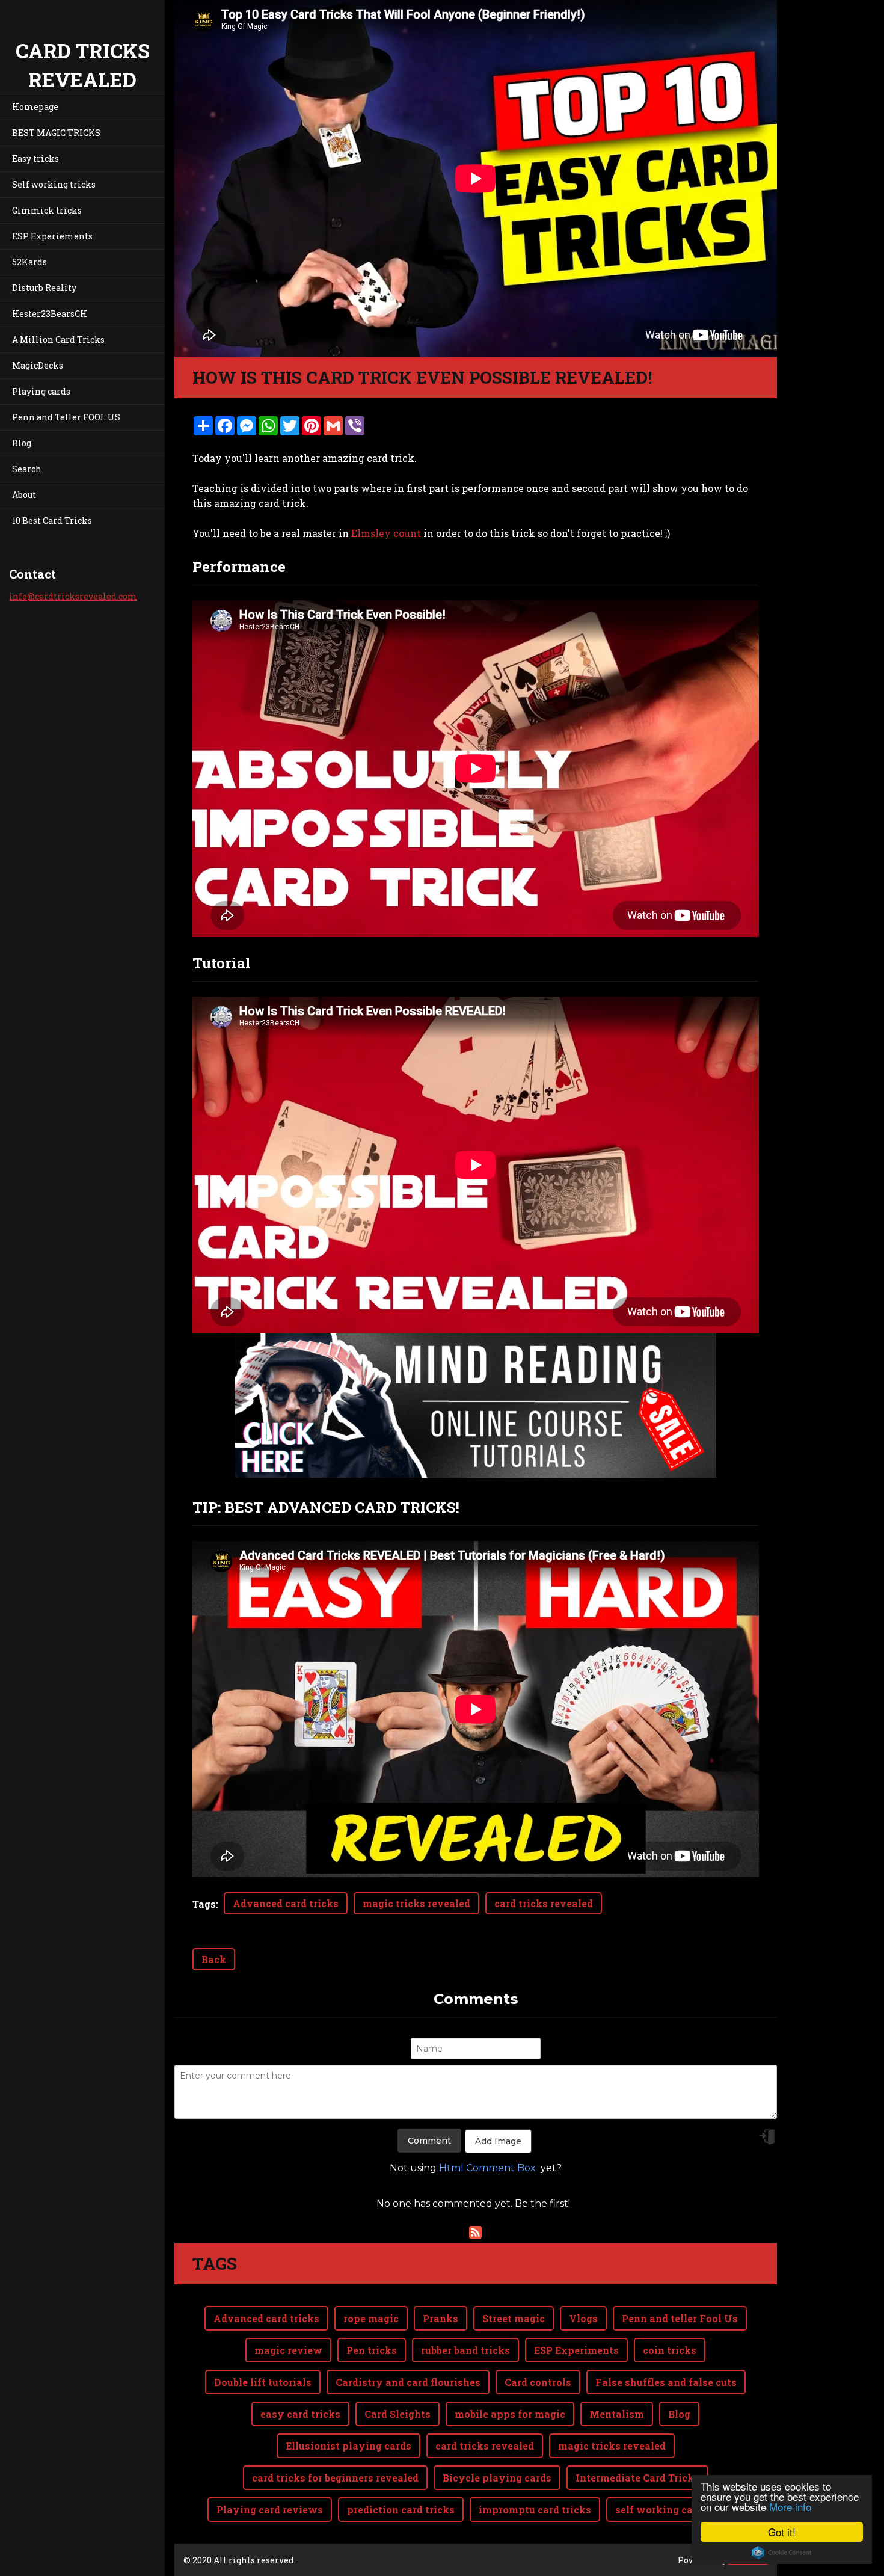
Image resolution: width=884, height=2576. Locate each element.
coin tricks (670, 2350)
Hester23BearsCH (50, 314)
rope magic (371, 2318)
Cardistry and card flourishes (408, 2382)
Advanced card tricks (286, 1903)
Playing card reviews (270, 2510)
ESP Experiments (576, 2350)
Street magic (514, 2318)
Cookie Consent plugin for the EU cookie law (782, 2553)
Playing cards (41, 391)
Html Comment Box (487, 2168)
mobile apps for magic (510, 2414)
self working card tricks (675, 2510)
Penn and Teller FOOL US (66, 417)
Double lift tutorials (263, 2382)
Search (27, 469)
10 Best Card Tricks (52, 521)
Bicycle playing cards (497, 2478)
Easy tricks (35, 158)
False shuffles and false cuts (666, 2382)
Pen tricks (372, 2350)
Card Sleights (397, 2414)
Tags (204, 1904)
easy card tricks (300, 2414)
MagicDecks (38, 365)
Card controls (538, 2382)
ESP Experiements (52, 236)
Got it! (782, 2532)
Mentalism (617, 2414)
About (24, 495)
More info (790, 2507)
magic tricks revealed (416, 1903)
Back (214, 1959)
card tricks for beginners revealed (335, 2478)
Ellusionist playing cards (348, 2446)
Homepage (35, 107)
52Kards (29, 262)
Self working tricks (54, 184)
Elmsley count (386, 533)
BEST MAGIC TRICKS (56, 133)
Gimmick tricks (47, 210)
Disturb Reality (44, 288)
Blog (22, 443)
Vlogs (583, 2318)
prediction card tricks (401, 2510)
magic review (288, 2350)
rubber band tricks (465, 2350)
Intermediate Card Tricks (637, 2478)
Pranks (440, 2318)
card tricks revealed (544, 1903)
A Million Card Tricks (58, 340)
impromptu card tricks (535, 2510)
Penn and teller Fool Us (680, 2318)
